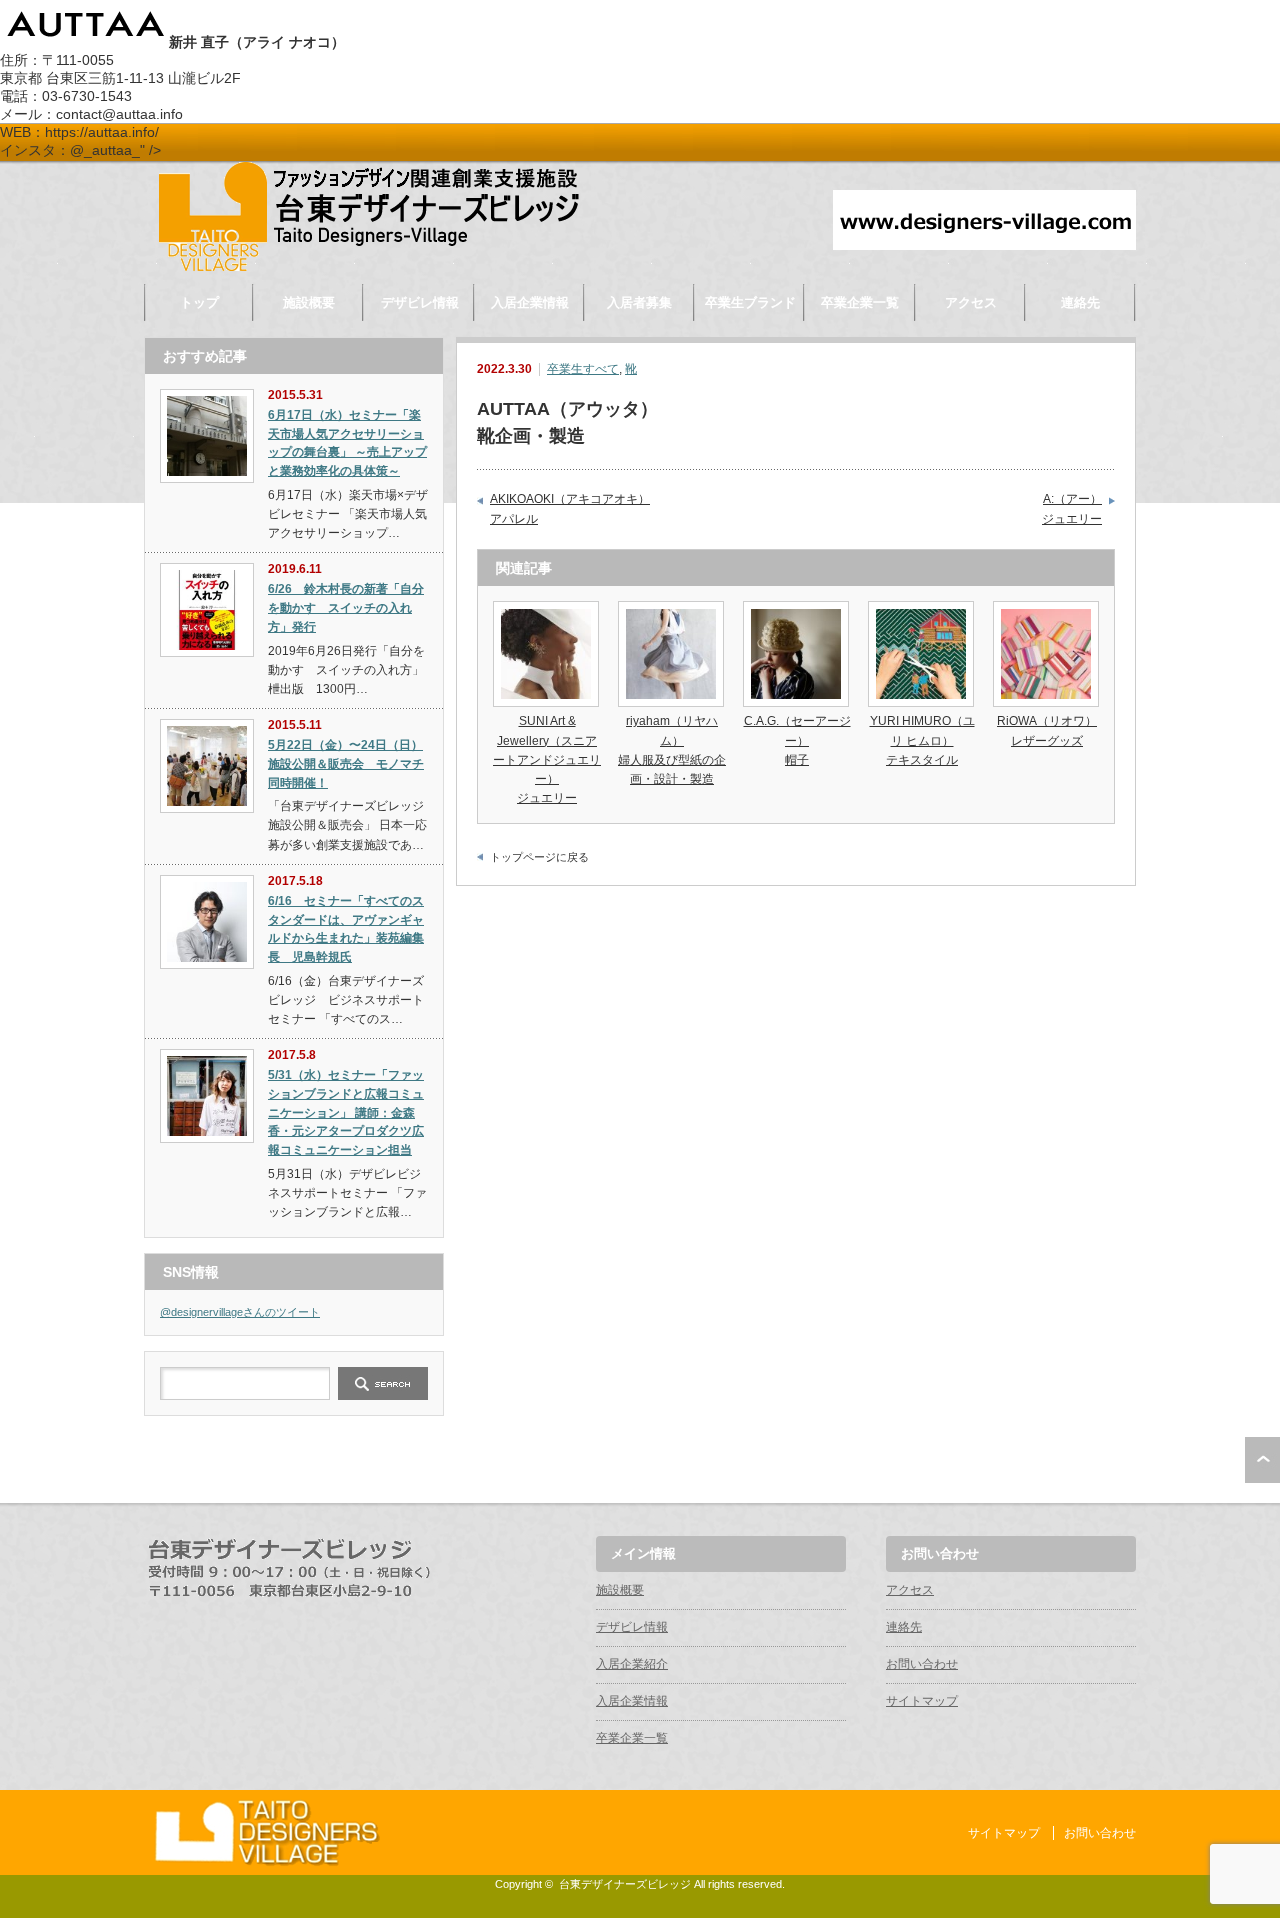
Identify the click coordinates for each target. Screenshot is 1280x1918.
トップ (199, 302)
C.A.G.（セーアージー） (797, 740)
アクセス (971, 302)
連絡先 (1080, 302)
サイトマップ (922, 1701)
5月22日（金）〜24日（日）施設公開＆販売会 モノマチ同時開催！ (346, 763)
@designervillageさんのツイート (240, 1312)
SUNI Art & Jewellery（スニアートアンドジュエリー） (547, 759)
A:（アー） (1072, 509)
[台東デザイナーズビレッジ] (367, 266)
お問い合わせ (922, 1664)
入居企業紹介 (632, 1664)
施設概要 (309, 302)
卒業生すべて (583, 369)
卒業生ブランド (750, 302)
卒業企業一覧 (860, 302)
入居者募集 (639, 302)
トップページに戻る (539, 857)
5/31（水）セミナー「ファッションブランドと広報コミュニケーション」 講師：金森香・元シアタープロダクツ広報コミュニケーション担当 (346, 1112)
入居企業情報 (530, 302)
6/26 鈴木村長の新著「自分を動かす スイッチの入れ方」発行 (346, 607)
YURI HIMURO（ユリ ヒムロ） (922, 740)
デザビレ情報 (420, 302)
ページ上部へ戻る (1262, 1460)
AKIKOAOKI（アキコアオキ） (570, 509)
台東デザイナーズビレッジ (625, 1884)
